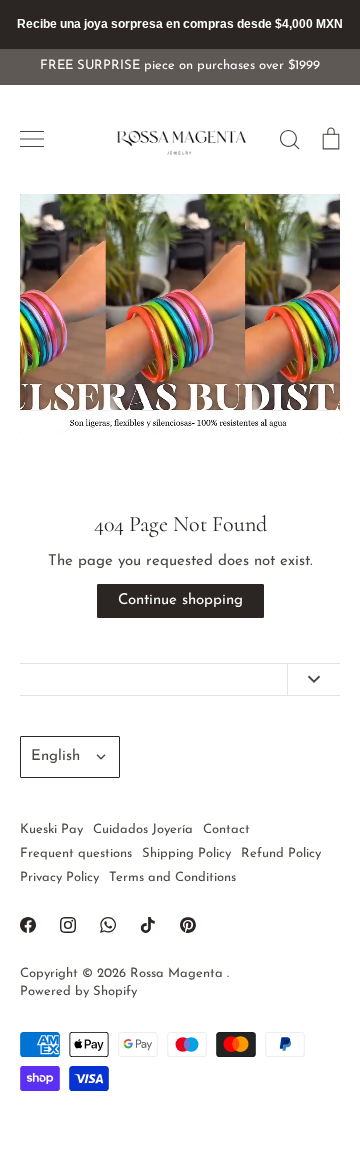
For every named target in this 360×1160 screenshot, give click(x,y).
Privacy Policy (59, 877)
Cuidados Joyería (143, 829)
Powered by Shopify (78, 991)
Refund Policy (281, 853)
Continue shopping (180, 600)
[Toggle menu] (32, 139)
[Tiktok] (148, 925)
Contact (226, 829)
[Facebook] (28, 925)
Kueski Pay (51, 829)
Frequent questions (76, 853)
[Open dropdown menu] (313, 679)
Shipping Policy (186, 853)
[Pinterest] (188, 925)
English (55, 756)
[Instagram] (68, 925)
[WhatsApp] (108, 925)
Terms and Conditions (172, 877)
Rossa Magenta (178, 973)
